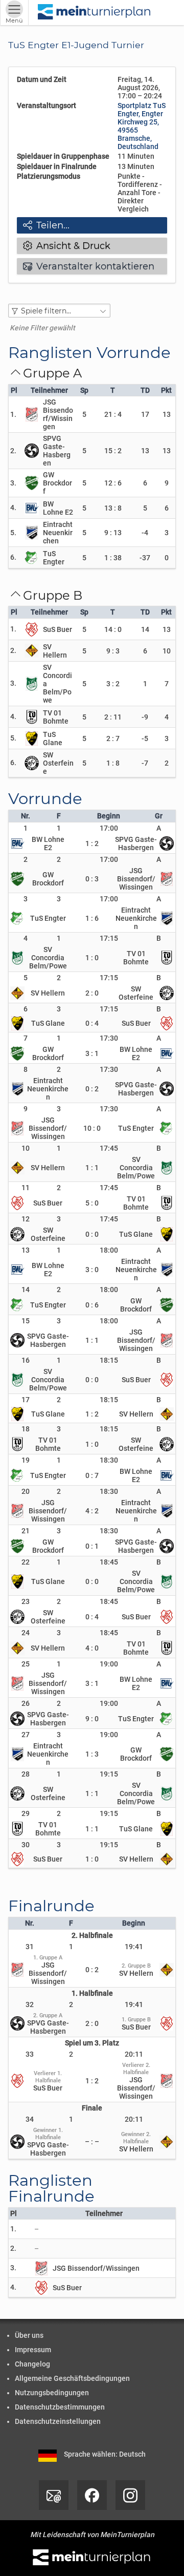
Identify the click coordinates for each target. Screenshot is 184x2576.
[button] (59, 311)
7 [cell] (26, 1038)
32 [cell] (30, 2004)
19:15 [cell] (109, 1774)
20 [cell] (26, 1491)
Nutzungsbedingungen (52, 2393)
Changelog (32, 2364)
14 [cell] (26, 1290)
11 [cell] (26, 1188)
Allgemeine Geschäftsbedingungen (72, 2378)
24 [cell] (26, 1633)
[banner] (95, 13)
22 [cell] (26, 1562)
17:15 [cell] (109, 938)
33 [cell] (30, 2054)
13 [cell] (26, 1250)
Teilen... (46, 225)
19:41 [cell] (134, 1947)
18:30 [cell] (109, 1460)
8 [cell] (26, 1069)
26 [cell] (26, 1703)
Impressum (33, 2350)
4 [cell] (26, 938)
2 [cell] (26, 859)
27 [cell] (26, 1735)
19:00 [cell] (109, 1664)
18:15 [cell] (109, 1360)
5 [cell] (26, 978)
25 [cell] (26, 1664)
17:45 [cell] (109, 1148)
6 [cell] (26, 1009)
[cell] (59, 828)
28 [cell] (26, 1774)
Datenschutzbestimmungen (60, 2407)
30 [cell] (26, 1845)
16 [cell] (26, 1360)
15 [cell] (26, 1321)
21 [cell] (26, 1531)
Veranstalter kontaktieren (89, 266)
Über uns (29, 2335)
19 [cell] (26, 1460)
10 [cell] (26, 1148)
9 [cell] (26, 1109)
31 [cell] (30, 1947)
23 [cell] (26, 1601)
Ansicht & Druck (67, 246)
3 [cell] (26, 899)
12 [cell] (26, 1219)
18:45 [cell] (109, 1562)
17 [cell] (26, 1400)
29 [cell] (26, 1813)
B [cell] (159, 938)
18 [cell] (26, 1429)
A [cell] (159, 828)
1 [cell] (26, 828)
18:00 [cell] (109, 1250)
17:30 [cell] (109, 1038)
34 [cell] (30, 2119)
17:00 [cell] (109, 828)
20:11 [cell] (134, 2054)
